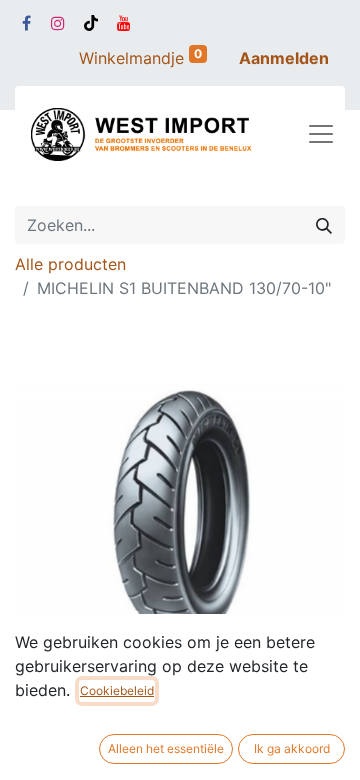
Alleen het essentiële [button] (166, 748)
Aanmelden (284, 58)
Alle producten (70, 264)
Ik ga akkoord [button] (292, 748)
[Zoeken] (324, 225)
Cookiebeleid (117, 690)
